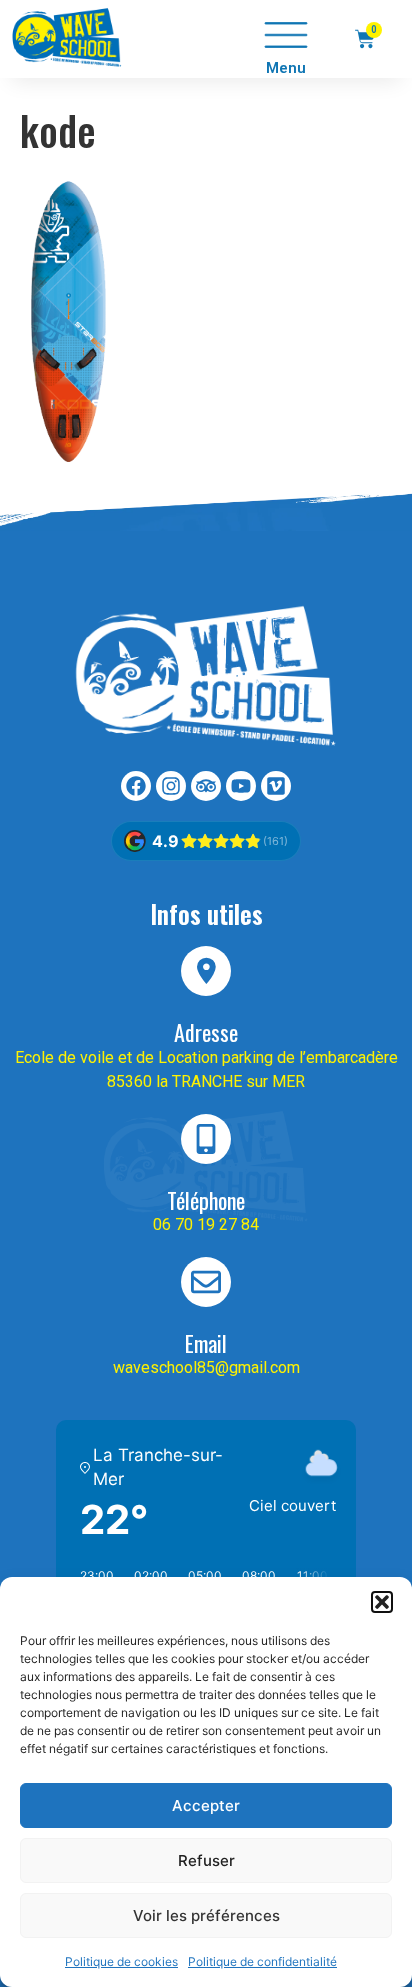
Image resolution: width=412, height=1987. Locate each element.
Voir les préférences (206, 1915)
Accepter (206, 1805)
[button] (382, 1602)
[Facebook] (136, 786)
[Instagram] (171, 786)
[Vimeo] (276, 786)
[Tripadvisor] (206, 786)
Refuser (206, 1860)
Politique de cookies (121, 1961)
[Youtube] (241, 786)
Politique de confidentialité (262, 1961)
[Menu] (286, 35)
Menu (286, 68)
